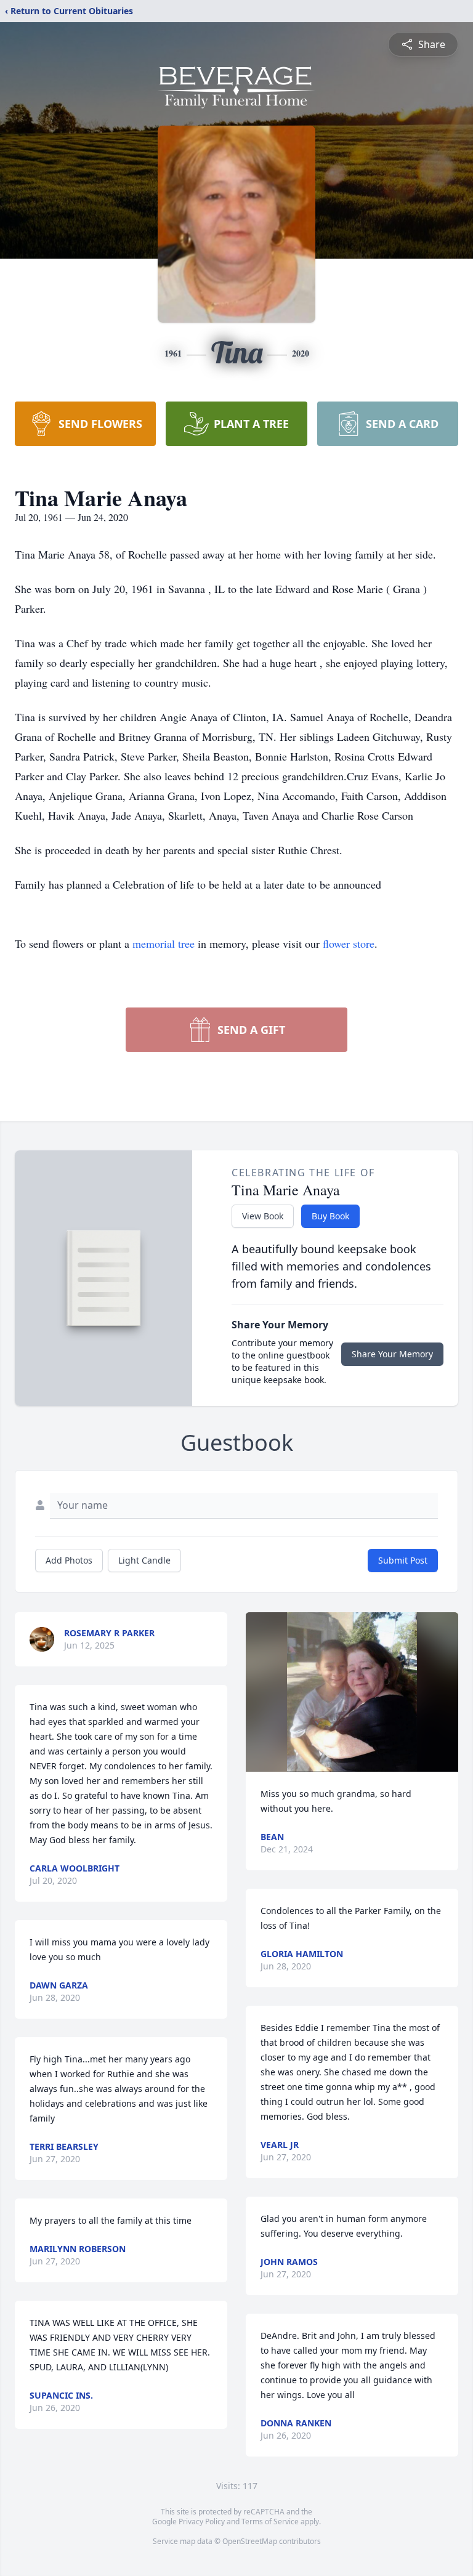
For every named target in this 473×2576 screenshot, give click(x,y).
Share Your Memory (392, 1354)
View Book (263, 1216)
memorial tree (164, 943)
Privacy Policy (202, 2521)
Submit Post (403, 1560)
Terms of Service (270, 2521)
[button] (352, 1692)
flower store (349, 943)
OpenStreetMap (250, 2541)
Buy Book (330, 1216)
